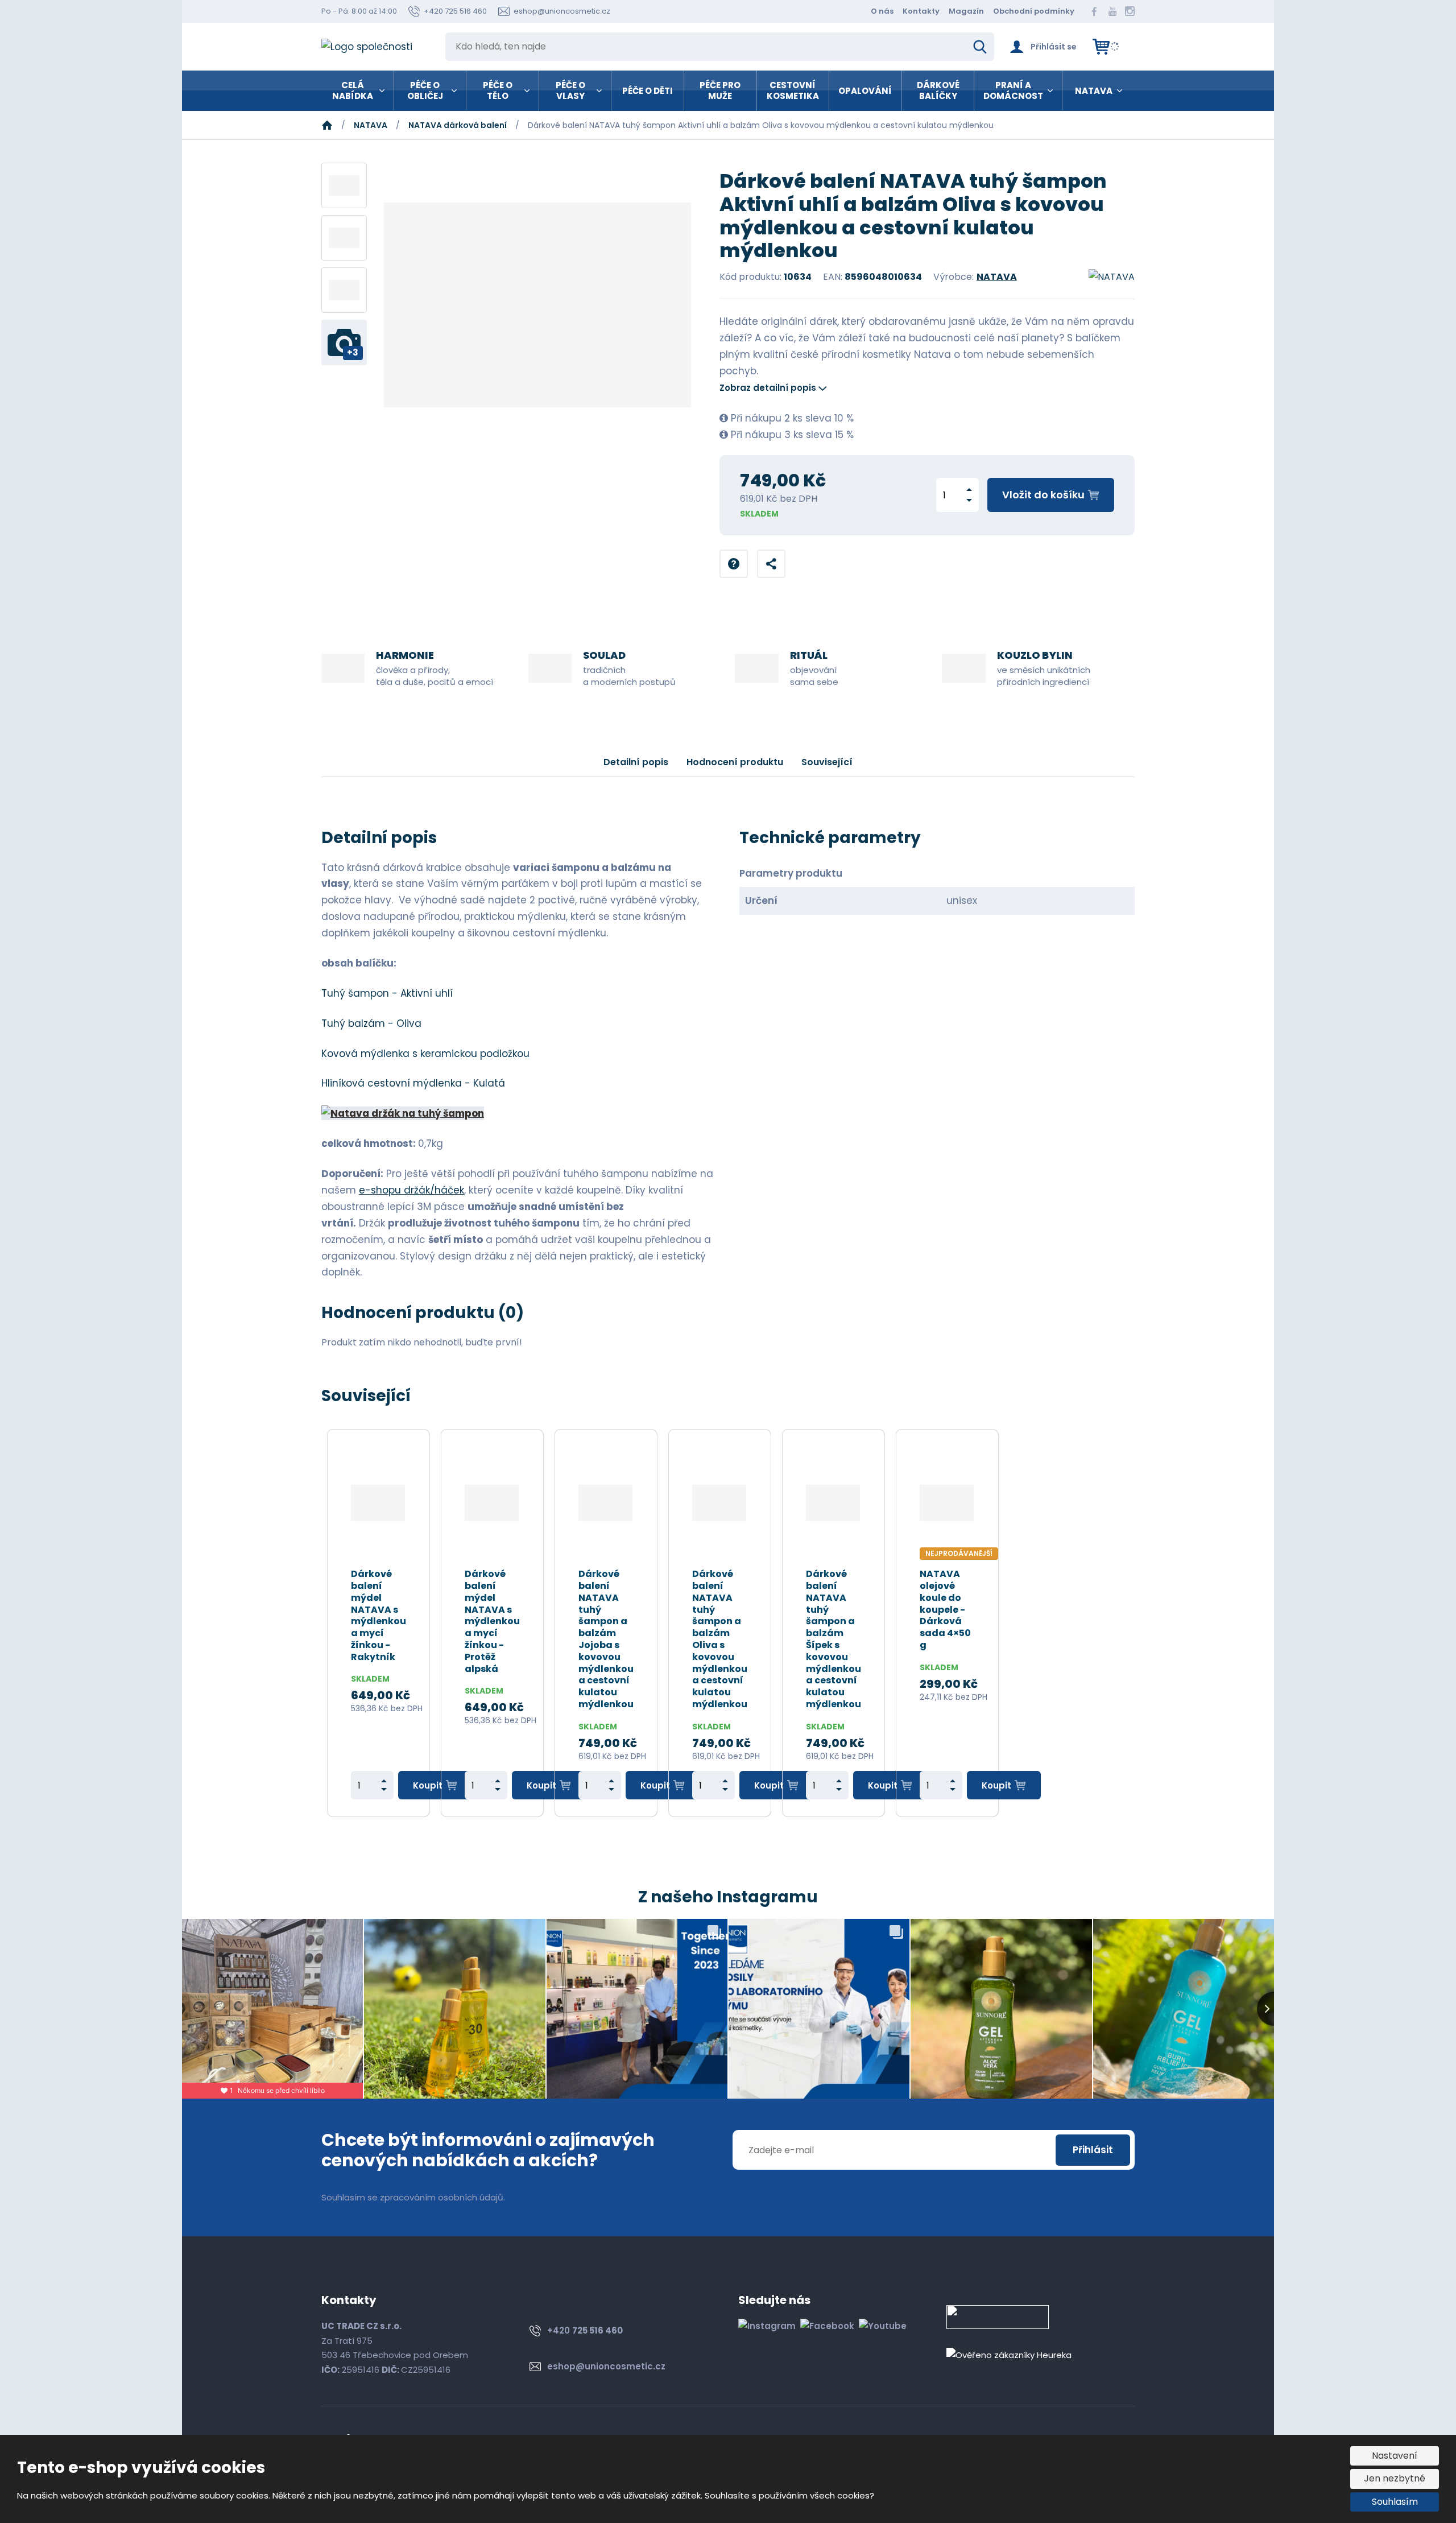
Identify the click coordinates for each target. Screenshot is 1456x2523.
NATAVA (1094, 91)
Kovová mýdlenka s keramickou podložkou (425, 1054)
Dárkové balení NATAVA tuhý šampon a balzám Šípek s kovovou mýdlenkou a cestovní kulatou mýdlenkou (834, 1640)
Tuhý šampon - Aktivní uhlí (387, 993)
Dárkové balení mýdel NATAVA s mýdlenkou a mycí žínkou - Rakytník (379, 1616)
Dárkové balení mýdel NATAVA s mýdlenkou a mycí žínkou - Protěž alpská (492, 1622)
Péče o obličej (425, 91)
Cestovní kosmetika (793, 91)
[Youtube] (1112, 11)
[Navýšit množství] (969, 490)
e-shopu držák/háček (411, 1190)
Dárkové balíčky (938, 91)
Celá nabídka (353, 91)
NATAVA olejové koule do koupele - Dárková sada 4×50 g (945, 1610)
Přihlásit (1093, 2150)
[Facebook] (1094, 11)
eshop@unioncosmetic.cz (606, 2366)
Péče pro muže (720, 91)
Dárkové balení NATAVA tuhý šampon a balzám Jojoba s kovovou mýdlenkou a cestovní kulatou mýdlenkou (606, 1640)
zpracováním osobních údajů (442, 2197)
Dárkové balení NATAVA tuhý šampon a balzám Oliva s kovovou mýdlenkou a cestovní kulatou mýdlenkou (720, 1640)
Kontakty (921, 11)
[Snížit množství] (969, 500)
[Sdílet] (771, 564)
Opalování (865, 91)
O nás (882, 11)
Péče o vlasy (570, 91)
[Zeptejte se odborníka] (734, 564)
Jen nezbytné (1395, 2478)
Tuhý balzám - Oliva (371, 1023)
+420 (585, 2330)
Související (827, 762)
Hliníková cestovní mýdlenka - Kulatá (413, 1083)
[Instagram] (1130, 11)
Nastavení (1395, 2456)
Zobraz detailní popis (768, 388)
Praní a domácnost (1013, 91)
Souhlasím (1395, 2502)
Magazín (966, 11)
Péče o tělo (498, 91)
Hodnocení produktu (735, 762)
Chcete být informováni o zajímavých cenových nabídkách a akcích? (488, 2150)
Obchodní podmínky (1034, 11)
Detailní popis (636, 762)
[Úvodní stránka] (375, 47)
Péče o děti (648, 91)
